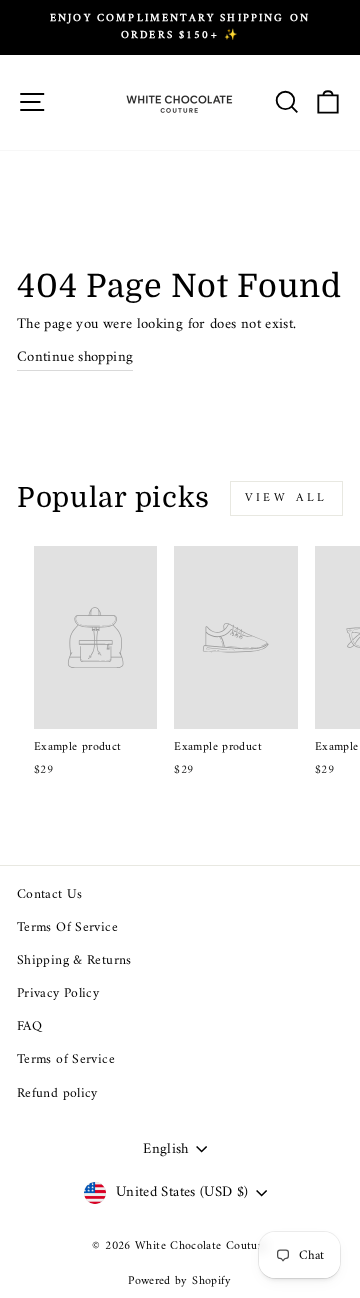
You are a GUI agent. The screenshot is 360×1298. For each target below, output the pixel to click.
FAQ (29, 1027)
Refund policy (57, 1094)
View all (286, 498)
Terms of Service (66, 1060)
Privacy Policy (58, 994)
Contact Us (50, 895)
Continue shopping (75, 358)
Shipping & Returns (74, 961)
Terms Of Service (67, 928)
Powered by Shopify (180, 1281)
